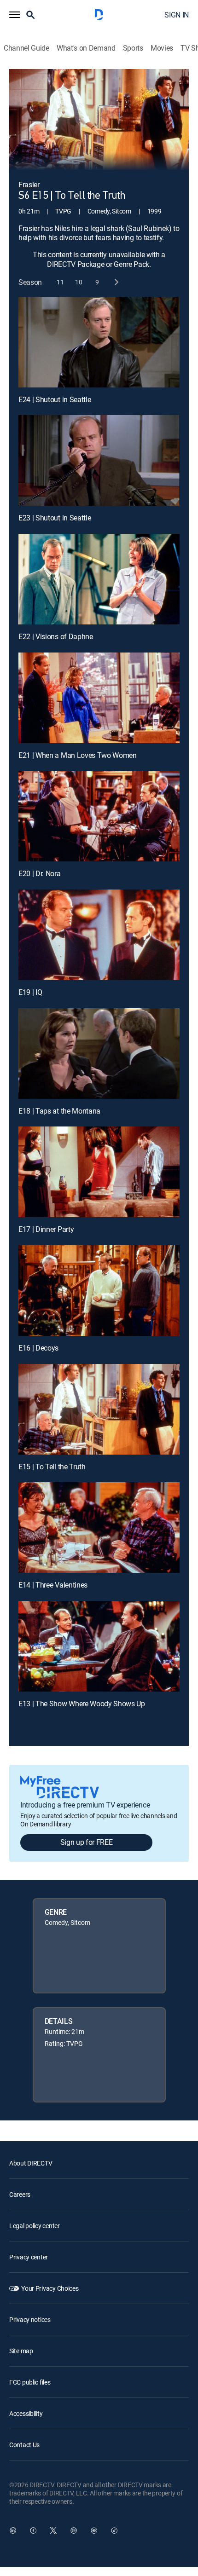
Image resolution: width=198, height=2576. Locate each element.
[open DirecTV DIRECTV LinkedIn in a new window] (13, 2530)
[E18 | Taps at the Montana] (99, 1054)
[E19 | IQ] (99, 935)
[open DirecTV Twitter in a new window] (53, 2530)
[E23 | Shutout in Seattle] (99, 460)
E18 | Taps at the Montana (59, 1111)
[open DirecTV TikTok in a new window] (114, 2530)
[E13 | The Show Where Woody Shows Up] (99, 1646)
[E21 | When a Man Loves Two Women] (99, 698)
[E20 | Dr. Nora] (99, 816)
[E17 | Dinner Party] (99, 1172)
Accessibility (26, 2413)
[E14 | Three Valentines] (99, 1528)
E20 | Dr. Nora (40, 873)
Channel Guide (26, 48)
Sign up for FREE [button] (87, 1842)
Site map (21, 2351)
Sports (133, 48)
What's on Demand (86, 48)
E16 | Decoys (38, 1348)
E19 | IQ (30, 992)
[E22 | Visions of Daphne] (99, 579)
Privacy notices (30, 2319)
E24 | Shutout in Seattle (55, 399)
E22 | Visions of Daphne (56, 636)
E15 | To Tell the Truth (52, 1467)
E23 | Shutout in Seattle (55, 518)
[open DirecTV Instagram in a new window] (74, 2530)
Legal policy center (35, 2226)
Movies (162, 48)
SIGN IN (177, 15)
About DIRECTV (31, 2163)
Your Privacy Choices (50, 2288)
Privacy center (29, 2257)
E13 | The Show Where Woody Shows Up (82, 1704)
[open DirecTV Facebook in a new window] (33, 2530)
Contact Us (24, 2445)
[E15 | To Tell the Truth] (99, 1409)
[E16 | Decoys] (99, 1291)
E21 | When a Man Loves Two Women (78, 755)
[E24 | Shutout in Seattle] (99, 342)
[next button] (116, 282)
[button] (15, 15)
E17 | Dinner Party (46, 1229)
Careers (20, 2194)
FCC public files (30, 2382)
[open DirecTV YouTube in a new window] (94, 2530)
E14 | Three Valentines (53, 1585)
